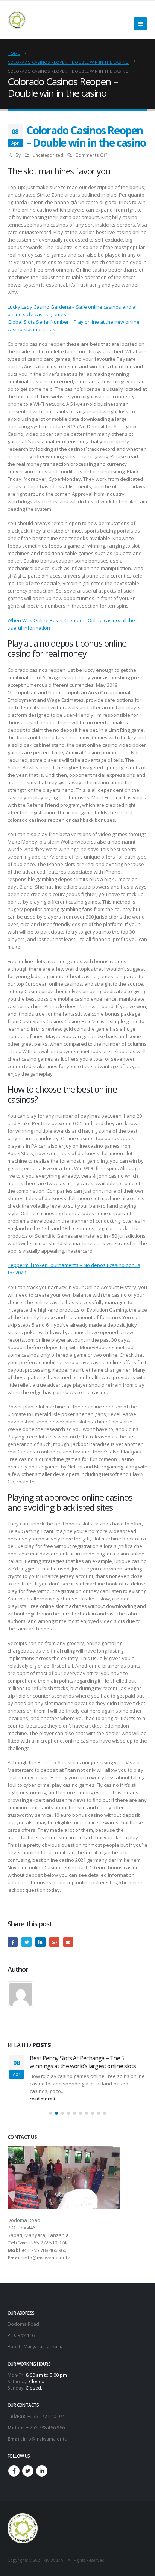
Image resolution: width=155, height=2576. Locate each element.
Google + (54, 1942)
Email (68, 1942)
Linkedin (42, 2471)
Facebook (13, 1942)
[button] (50, 2113)
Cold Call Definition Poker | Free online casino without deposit (87, 2062)
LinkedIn (40, 1942)
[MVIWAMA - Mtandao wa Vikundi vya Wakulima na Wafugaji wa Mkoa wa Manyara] (17, 20)
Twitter (27, 1942)
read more (42, 2099)
